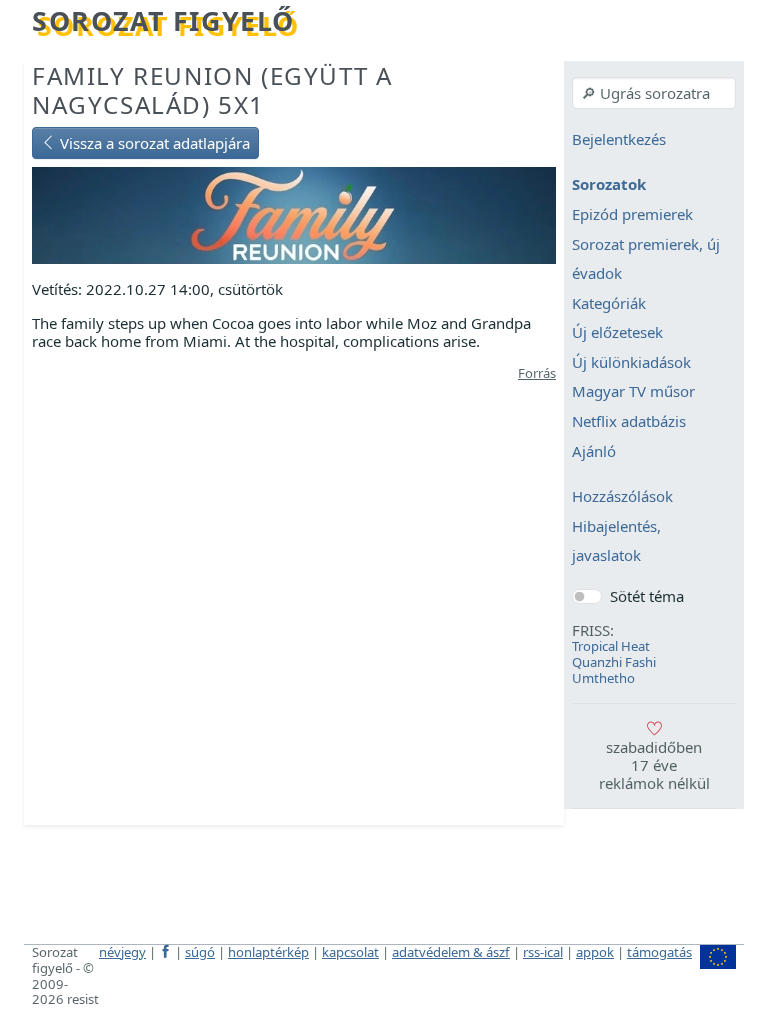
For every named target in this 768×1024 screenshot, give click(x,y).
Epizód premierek (632, 214)
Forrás (537, 373)
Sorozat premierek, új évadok (646, 259)
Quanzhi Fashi (614, 662)
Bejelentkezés (619, 139)
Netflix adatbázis (629, 421)
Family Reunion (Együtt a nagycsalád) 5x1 (212, 90)
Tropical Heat (611, 646)
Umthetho (603, 678)
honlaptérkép (268, 952)
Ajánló (594, 451)
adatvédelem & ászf (451, 952)
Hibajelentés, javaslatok (616, 541)
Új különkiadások (631, 362)
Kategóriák (609, 303)
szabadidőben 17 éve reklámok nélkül (654, 765)
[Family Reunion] (294, 214)
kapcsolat (350, 952)
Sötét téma (647, 596)
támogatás (659, 952)
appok (595, 952)
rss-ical (543, 952)
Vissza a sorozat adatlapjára (153, 143)
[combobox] (654, 93)
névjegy (122, 952)
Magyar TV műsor (633, 392)
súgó (200, 952)
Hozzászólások (622, 497)
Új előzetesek (617, 333)
